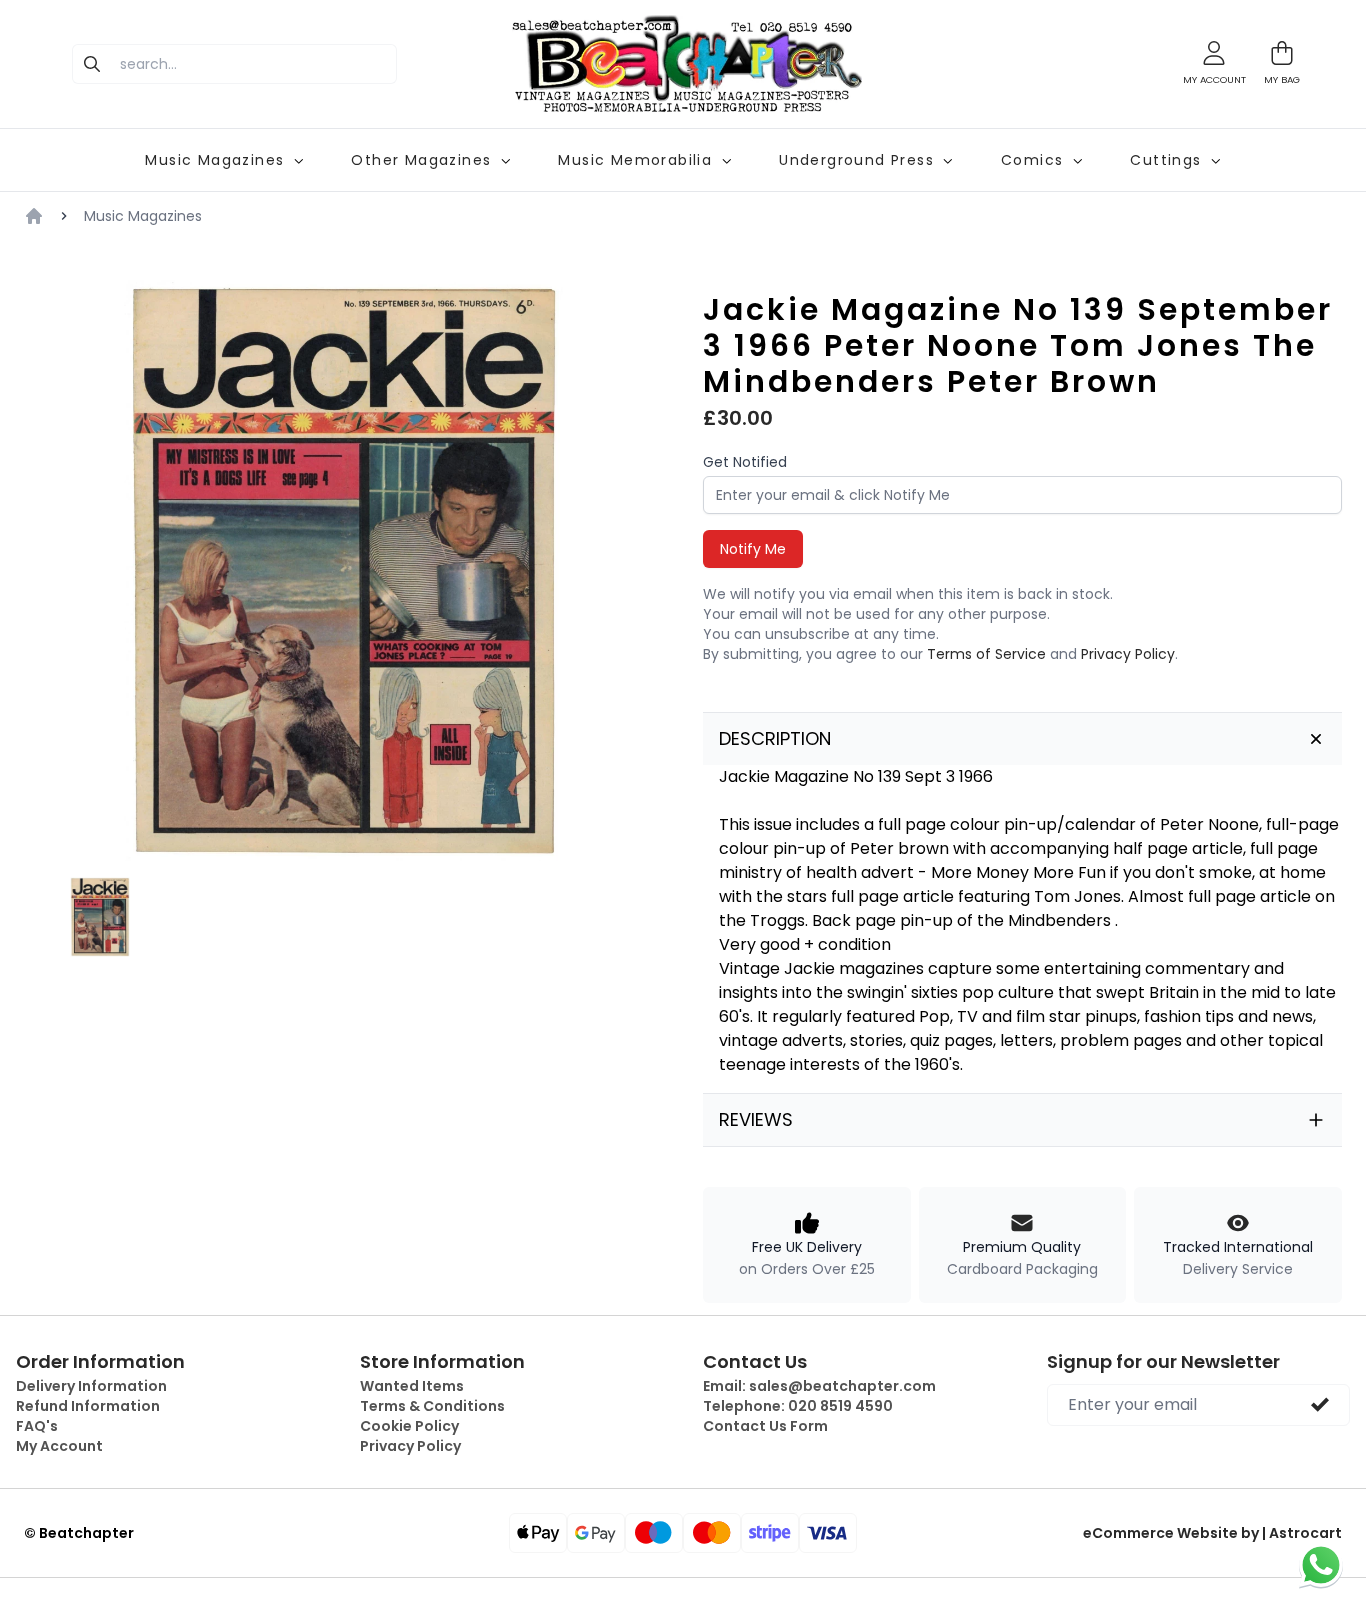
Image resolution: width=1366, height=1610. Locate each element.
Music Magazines (143, 216)
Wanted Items (412, 1386)
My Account (59, 1446)
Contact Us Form (765, 1426)
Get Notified (745, 462)
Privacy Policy (1128, 654)
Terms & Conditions (432, 1406)
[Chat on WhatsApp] (1321, 1565)
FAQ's (37, 1426)
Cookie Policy (409, 1426)
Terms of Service (986, 654)
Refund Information (88, 1406)
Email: (819, 1386)
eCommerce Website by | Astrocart (1212, 1533)
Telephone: (798, 1406)
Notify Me (753, 549)
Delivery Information (91, 1386)
